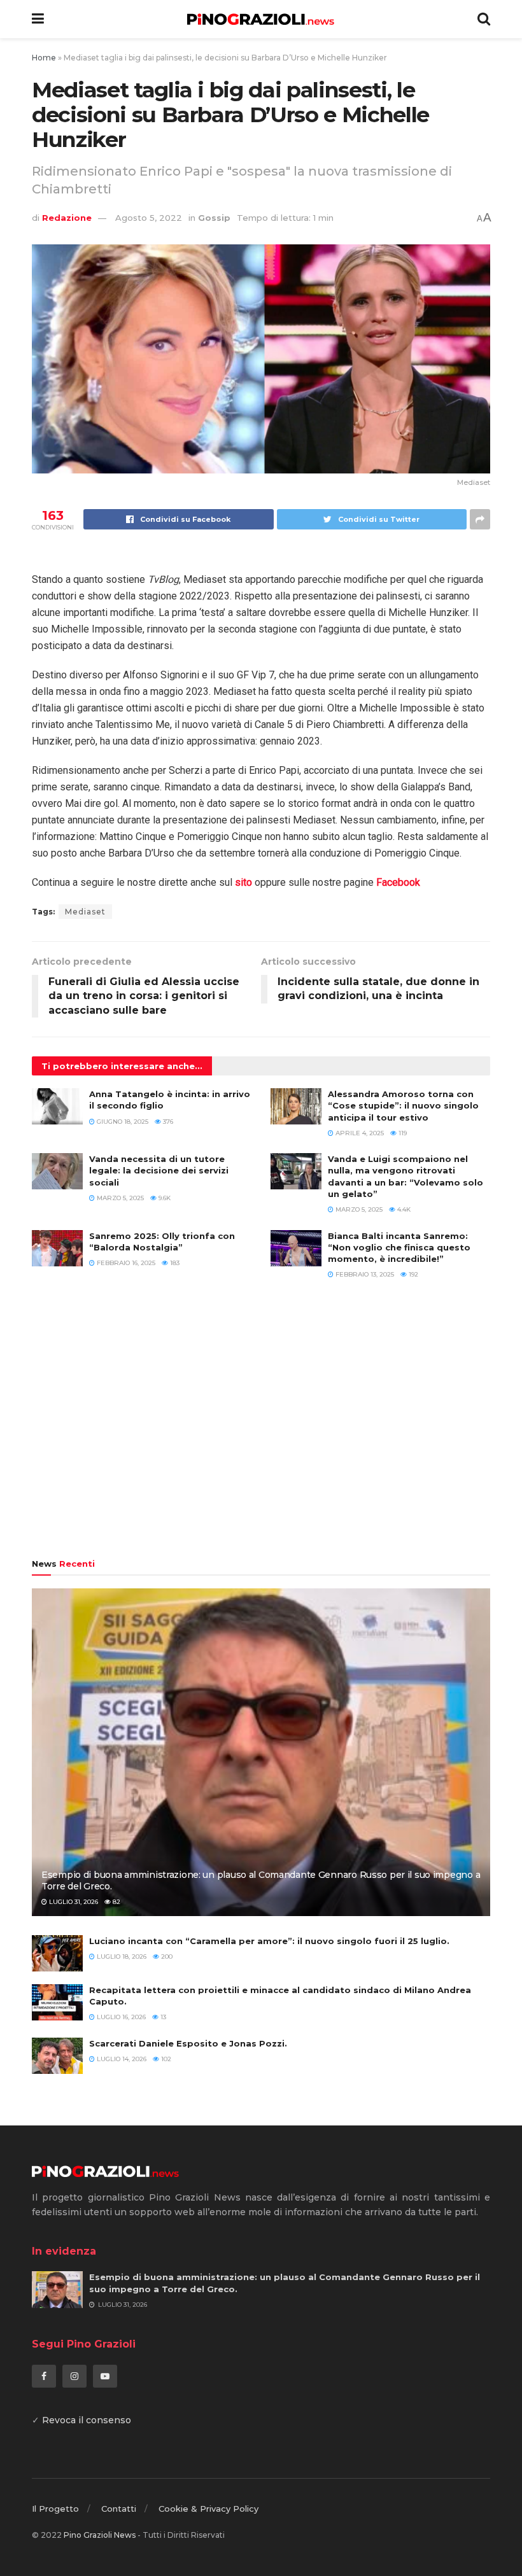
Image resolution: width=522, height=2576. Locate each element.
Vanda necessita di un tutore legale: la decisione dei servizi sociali (159, 1170)
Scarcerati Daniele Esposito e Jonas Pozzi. (188, 2043)
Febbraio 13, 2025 (364, 1274)
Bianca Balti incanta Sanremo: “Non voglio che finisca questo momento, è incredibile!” (399, 1247)
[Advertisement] (261, 1425)
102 (165, 2059)
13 (162, 2017)
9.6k (164, 1198)
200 (166, 1956)
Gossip (214, 218)
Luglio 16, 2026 (120, 2017)
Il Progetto (55, 2509)
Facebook (398, 882)
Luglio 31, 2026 (73, 1902)
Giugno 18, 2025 (122, 1122)
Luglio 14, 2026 (121, 2059)
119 (402, 1133)
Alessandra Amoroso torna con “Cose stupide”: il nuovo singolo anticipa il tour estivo (403, 1105)
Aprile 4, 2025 (359, 1133)
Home (44, 58)
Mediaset (85, 912)
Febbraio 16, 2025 (125, 1263)
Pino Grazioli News (100, 2535)
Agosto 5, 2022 (149, 218)
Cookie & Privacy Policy (208, 2509)
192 (413, 1274)
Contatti (119, 2509)
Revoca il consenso (87, 2420)
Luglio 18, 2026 (121, 1956)
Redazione (67, 218)
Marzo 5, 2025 (119, 1198)
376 (167, 1122)
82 (116, 1902)
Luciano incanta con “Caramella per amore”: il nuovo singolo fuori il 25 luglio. (269, 1941)
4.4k (403, 1209)
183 (174, 1263)
